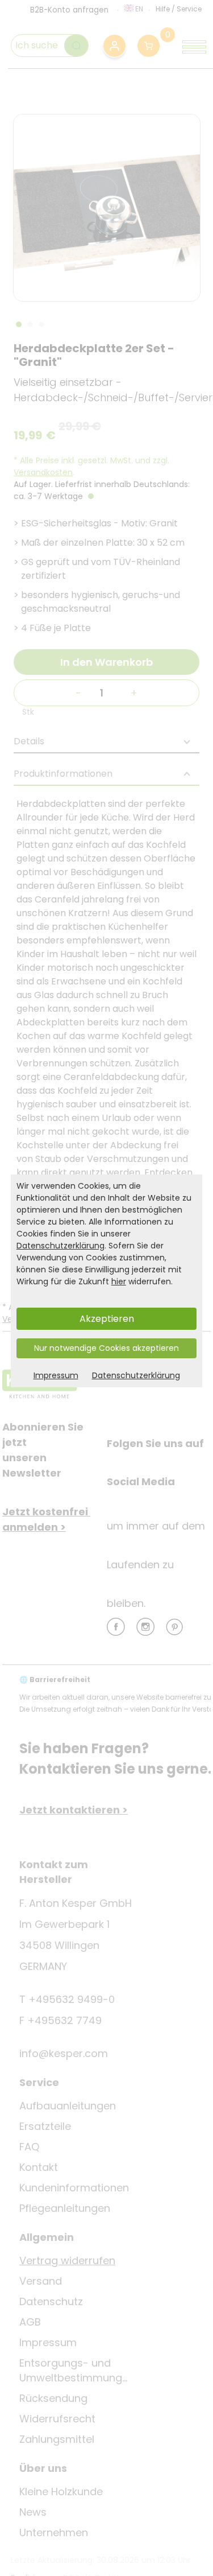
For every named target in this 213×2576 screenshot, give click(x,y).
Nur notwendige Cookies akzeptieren (106, 1348)
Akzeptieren (107, 1319)
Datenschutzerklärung (60, 1246)
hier (119, 1281)
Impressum (56, 1375)
